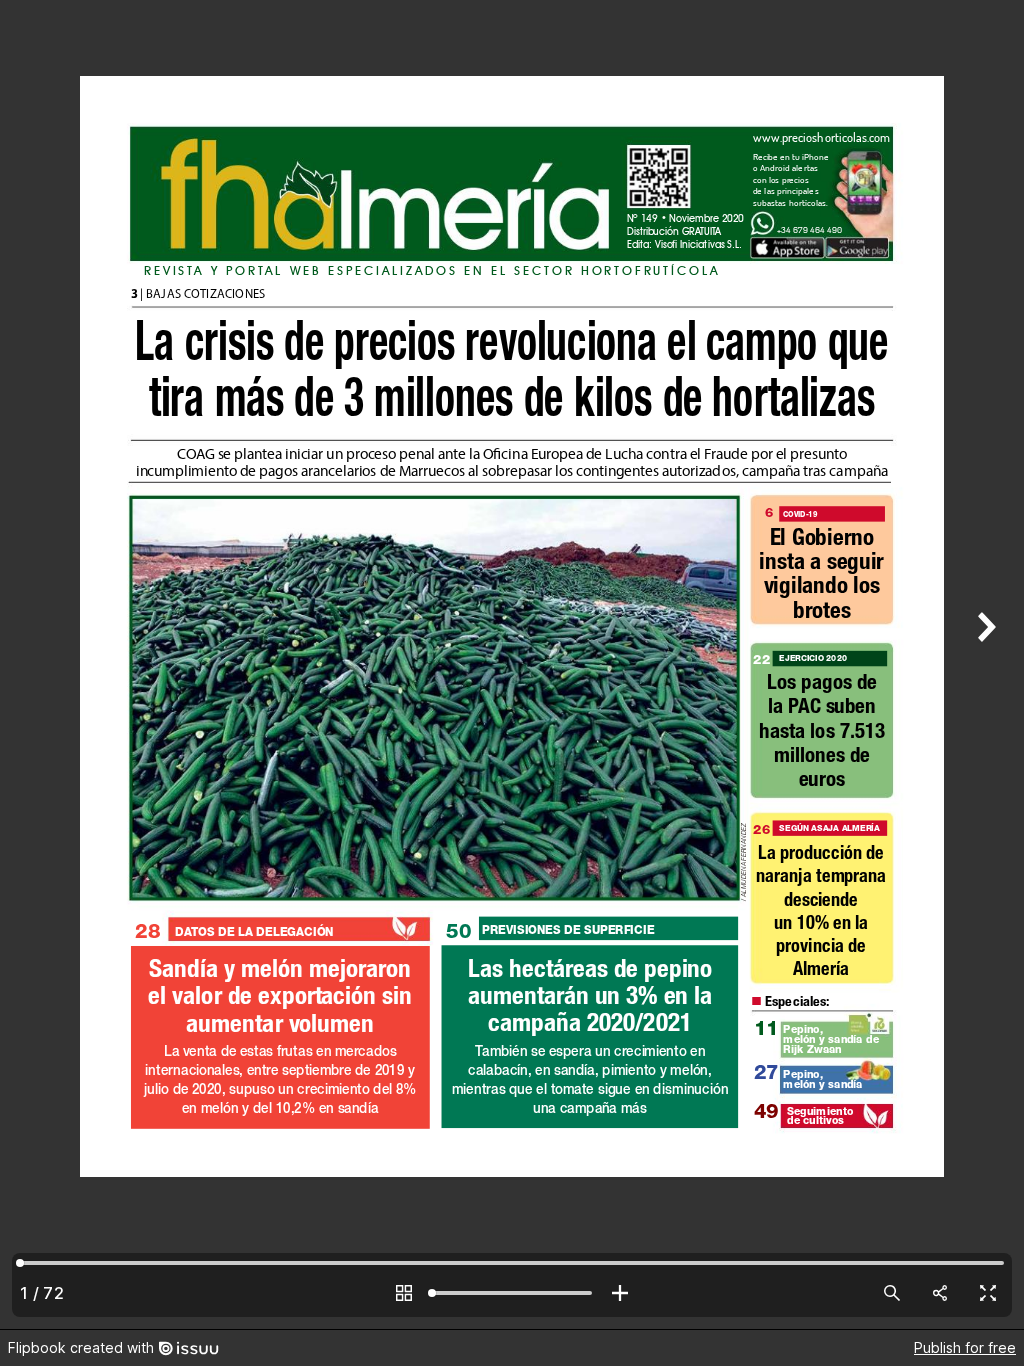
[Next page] (984, 664)
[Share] (940, 1293)
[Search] (892, 1293)
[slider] (512, 1293)
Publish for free (965, 1347)
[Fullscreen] (988, 1293)
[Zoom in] (620, 1293)
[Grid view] (404, 1293)
